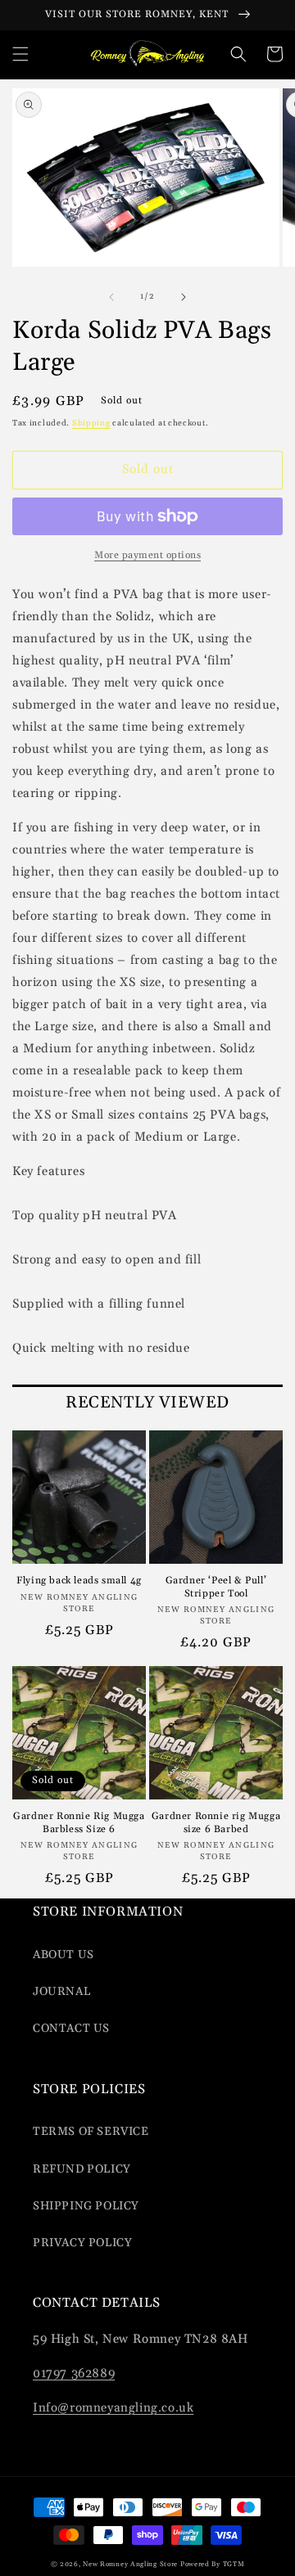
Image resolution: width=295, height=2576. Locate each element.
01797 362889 (74, 2373)
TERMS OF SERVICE (91, 2132)
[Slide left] (111, 297)
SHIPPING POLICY (86, 2206)
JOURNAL (61, 1992)
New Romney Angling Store (130, 2564)
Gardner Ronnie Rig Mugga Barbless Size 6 (79, 1823)
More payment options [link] (147, 555)
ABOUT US (64, 1955)
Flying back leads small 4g (79, 1581)
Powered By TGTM (213, 2564)
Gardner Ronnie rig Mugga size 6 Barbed (216, 1823)
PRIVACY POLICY (82, 2243)
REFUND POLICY (82, 2169)
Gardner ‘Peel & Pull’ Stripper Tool (216, 1587)
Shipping (91, 423)
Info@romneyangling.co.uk (113, 2408)
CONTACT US (71, 2029)
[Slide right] (184, 297)
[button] (20, 54)
